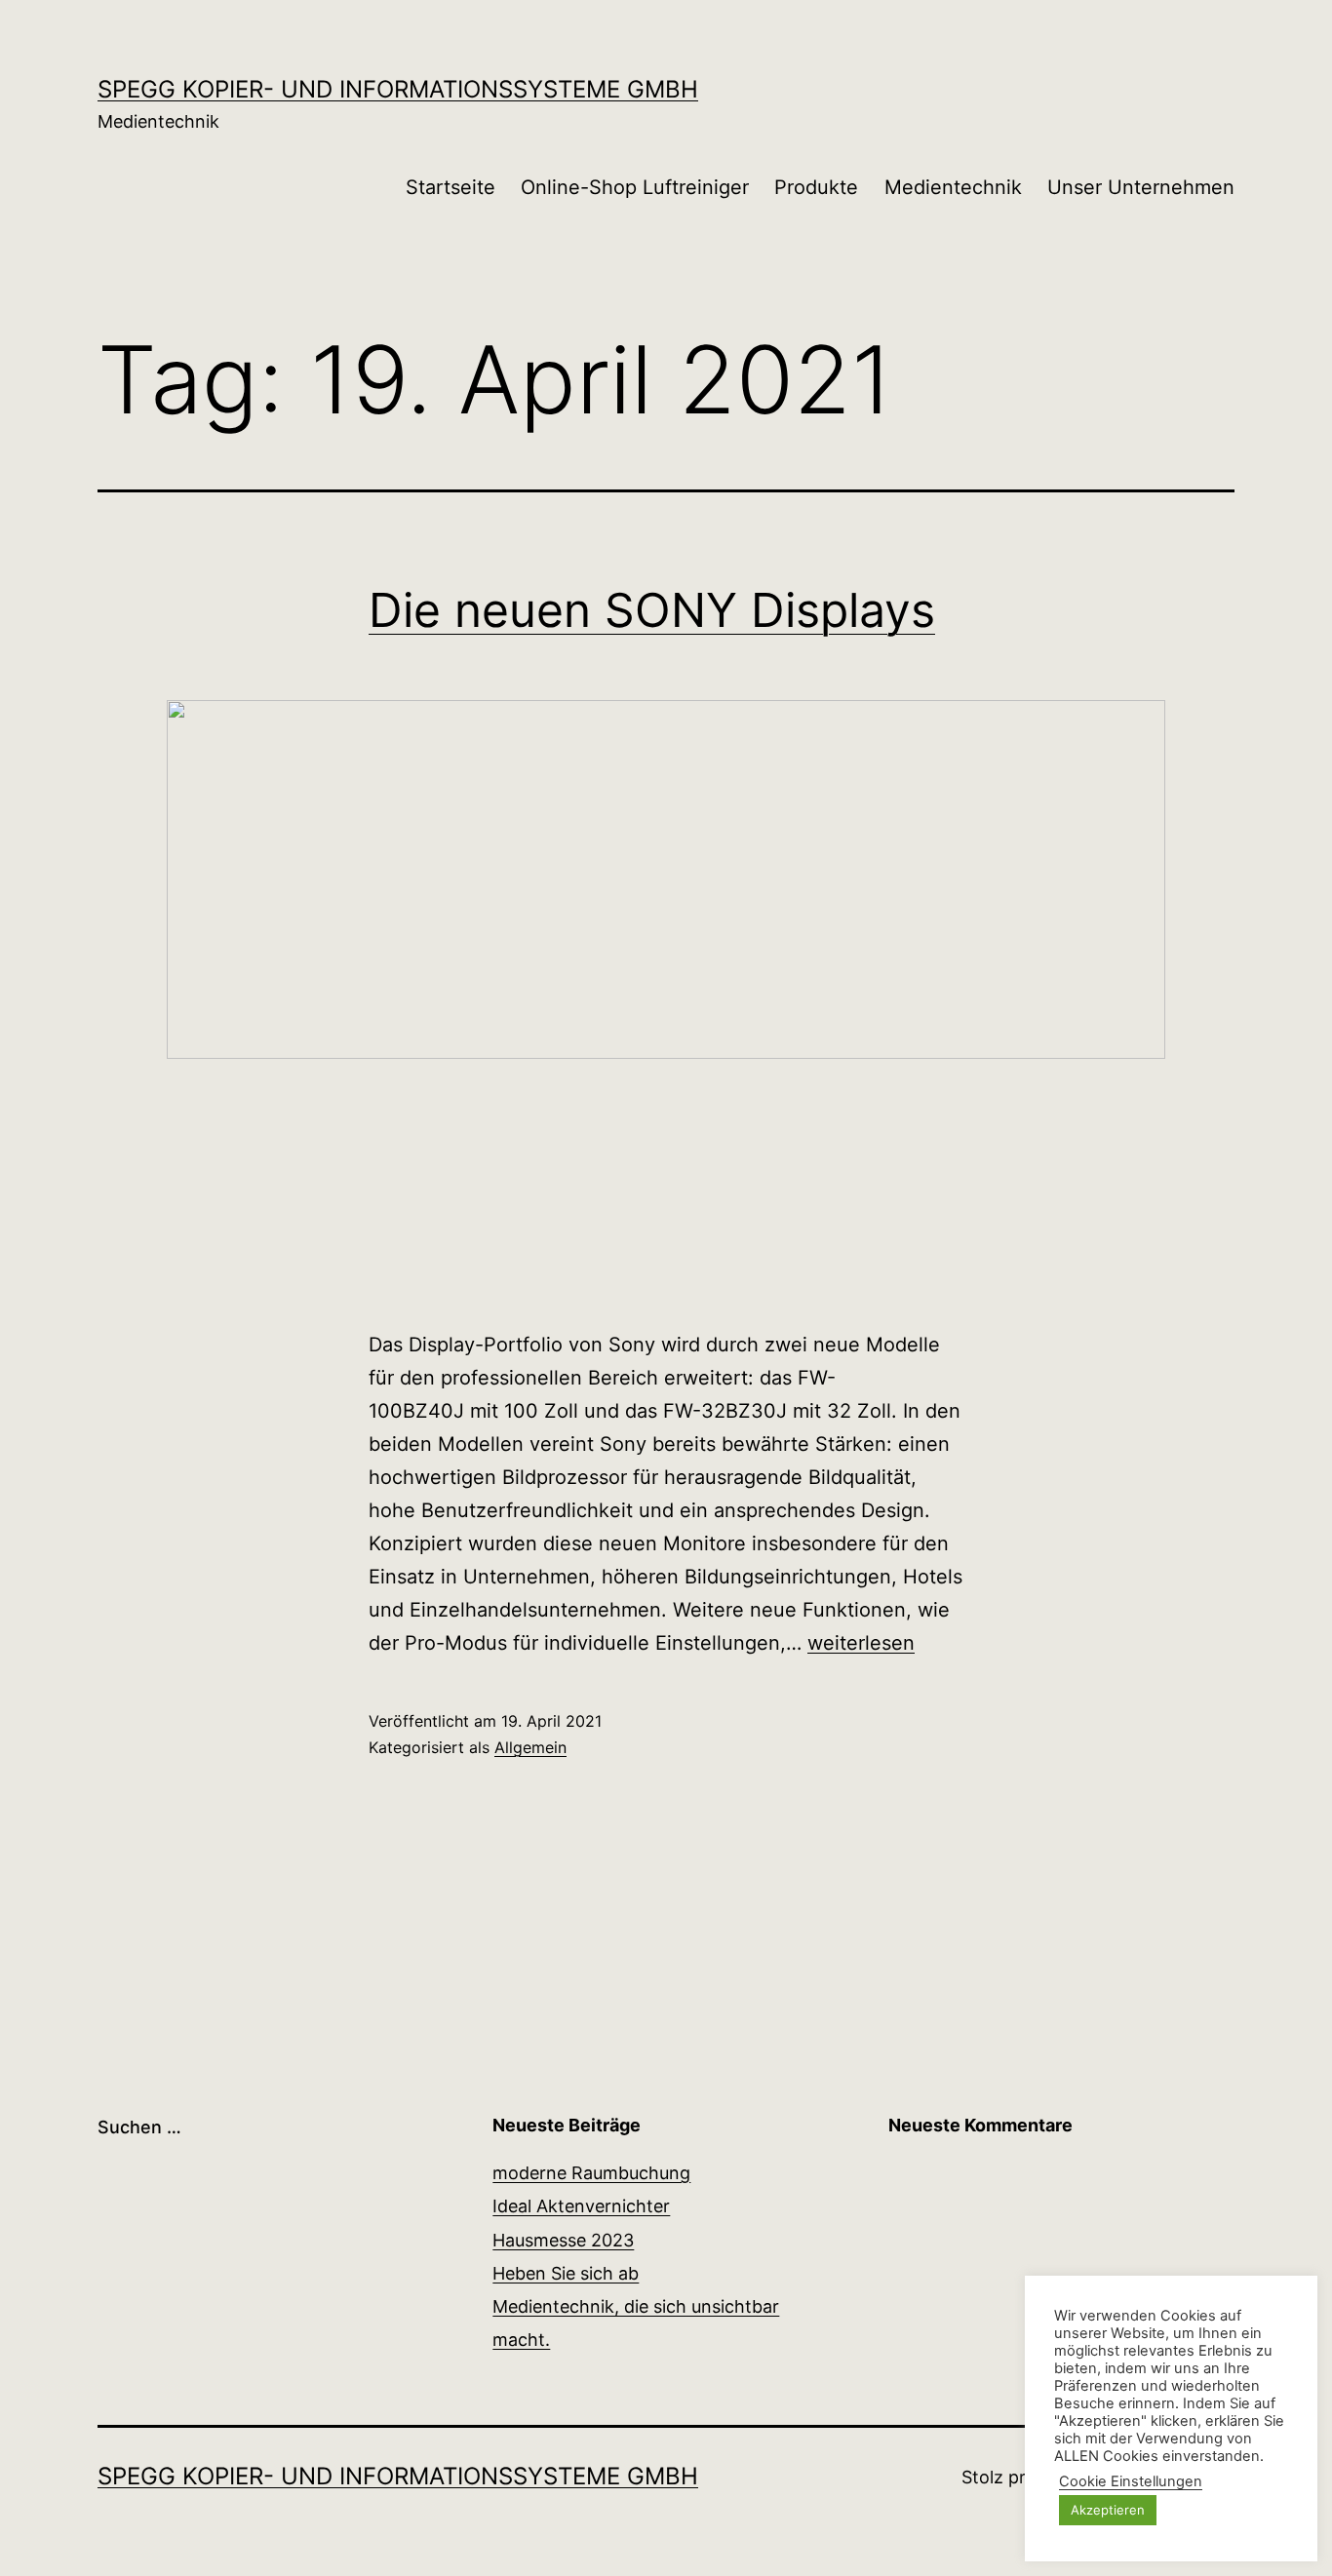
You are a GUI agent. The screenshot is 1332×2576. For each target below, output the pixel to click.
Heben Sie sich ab (566, 2273)
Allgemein (530, 1747)
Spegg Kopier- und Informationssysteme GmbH (398, 89)
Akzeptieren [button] (1108, 2510)
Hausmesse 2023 (563, 2240)
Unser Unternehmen (1141, 187)
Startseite (451, 187)
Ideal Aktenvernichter (581, 2206)
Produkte (816, 187)
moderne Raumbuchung (591, 2173)
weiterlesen (861, 1643)
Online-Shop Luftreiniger (635, 187)
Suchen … (139, 2127)
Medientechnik (953, 187)
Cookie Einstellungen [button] (1131, 2481)
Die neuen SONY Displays (652, 610)
